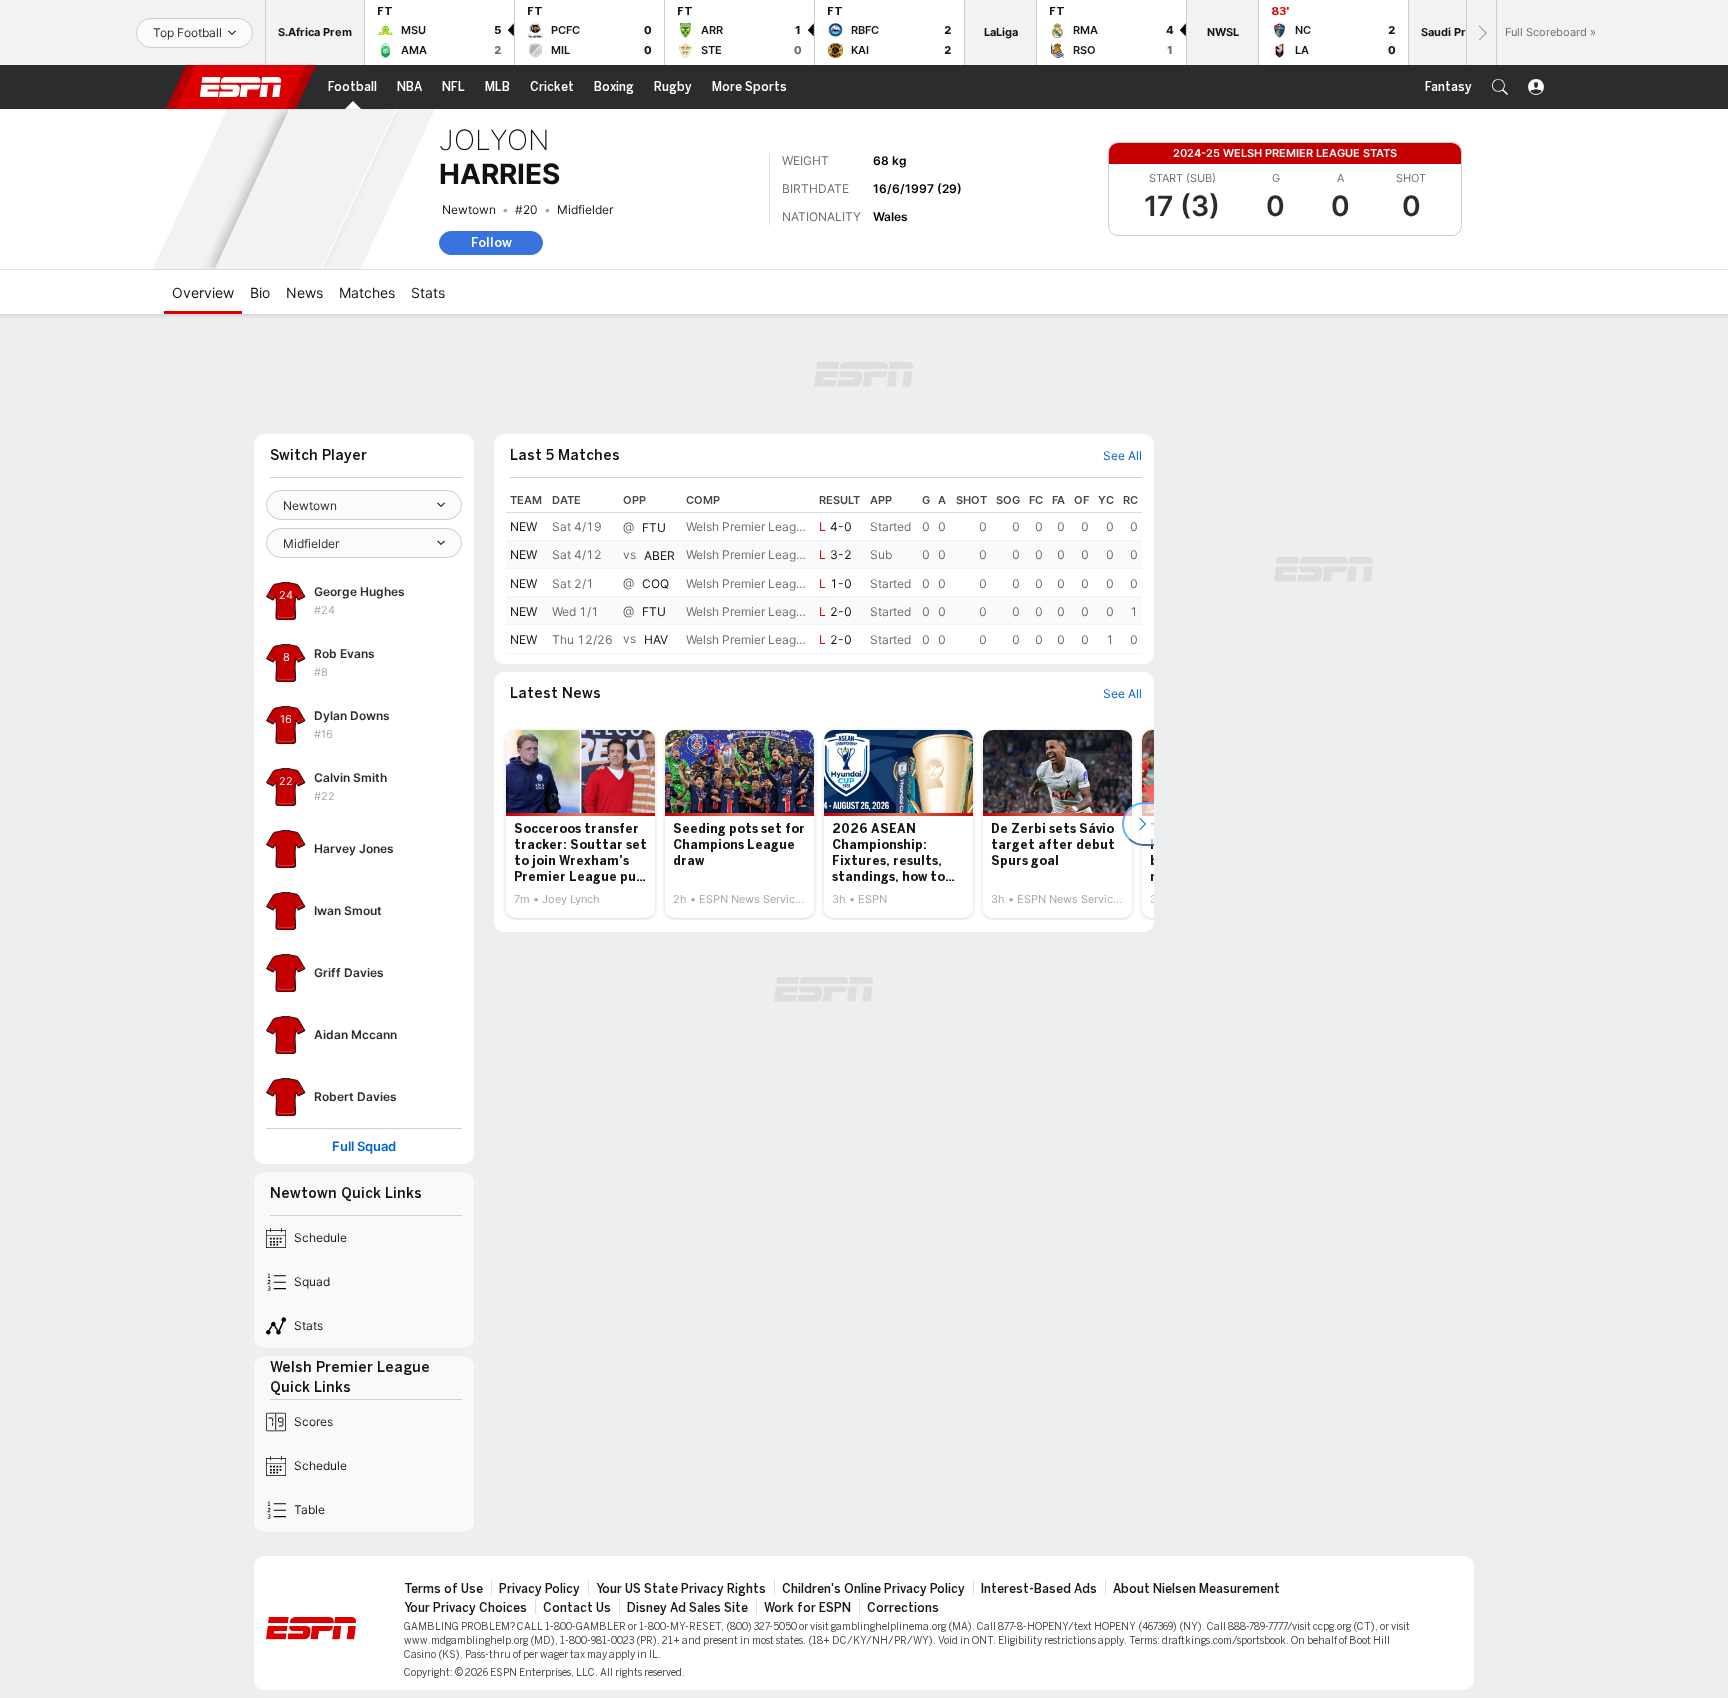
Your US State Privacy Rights (681, 1589)
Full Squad (364, 1146)
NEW (523, 526)
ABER (659, 555)
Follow (491, 242)
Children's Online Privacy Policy (873, 1589)
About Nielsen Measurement (1196, 1589)
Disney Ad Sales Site (687, 1608)
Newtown (469, 209)
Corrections (903, 1608)
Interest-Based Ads (1039, 1589)
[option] (580, 824)
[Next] (1481, 32)
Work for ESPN (807, 1608)
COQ (655, 583)
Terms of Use (443, 1589)
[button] (1500, 87)
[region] (824, 571)
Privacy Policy (539, 1589)
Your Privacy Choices (465, 1608)
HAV (656, 640)
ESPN (241, 87)
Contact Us (577, 1608)
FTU (654, 527)
